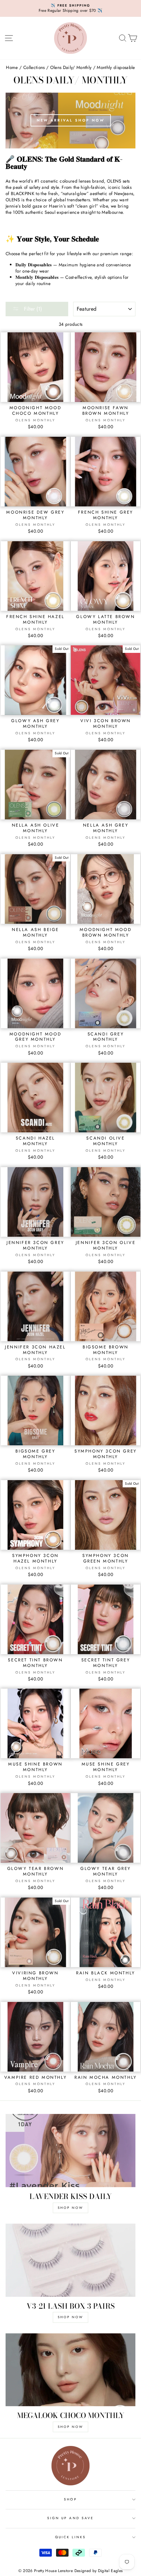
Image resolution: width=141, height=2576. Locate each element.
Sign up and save (70, 2518)
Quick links (71, 2537)
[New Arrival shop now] (70, 121)
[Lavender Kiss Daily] (70, 2151)
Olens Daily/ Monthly (71, 67)
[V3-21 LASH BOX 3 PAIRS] (70, 2260)
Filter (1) (32, 309)
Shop (70, 2499)
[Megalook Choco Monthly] (70, 2370)
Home (12, 67)
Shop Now (70, 2317)
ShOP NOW (70, 2208)
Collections (34, 67)
